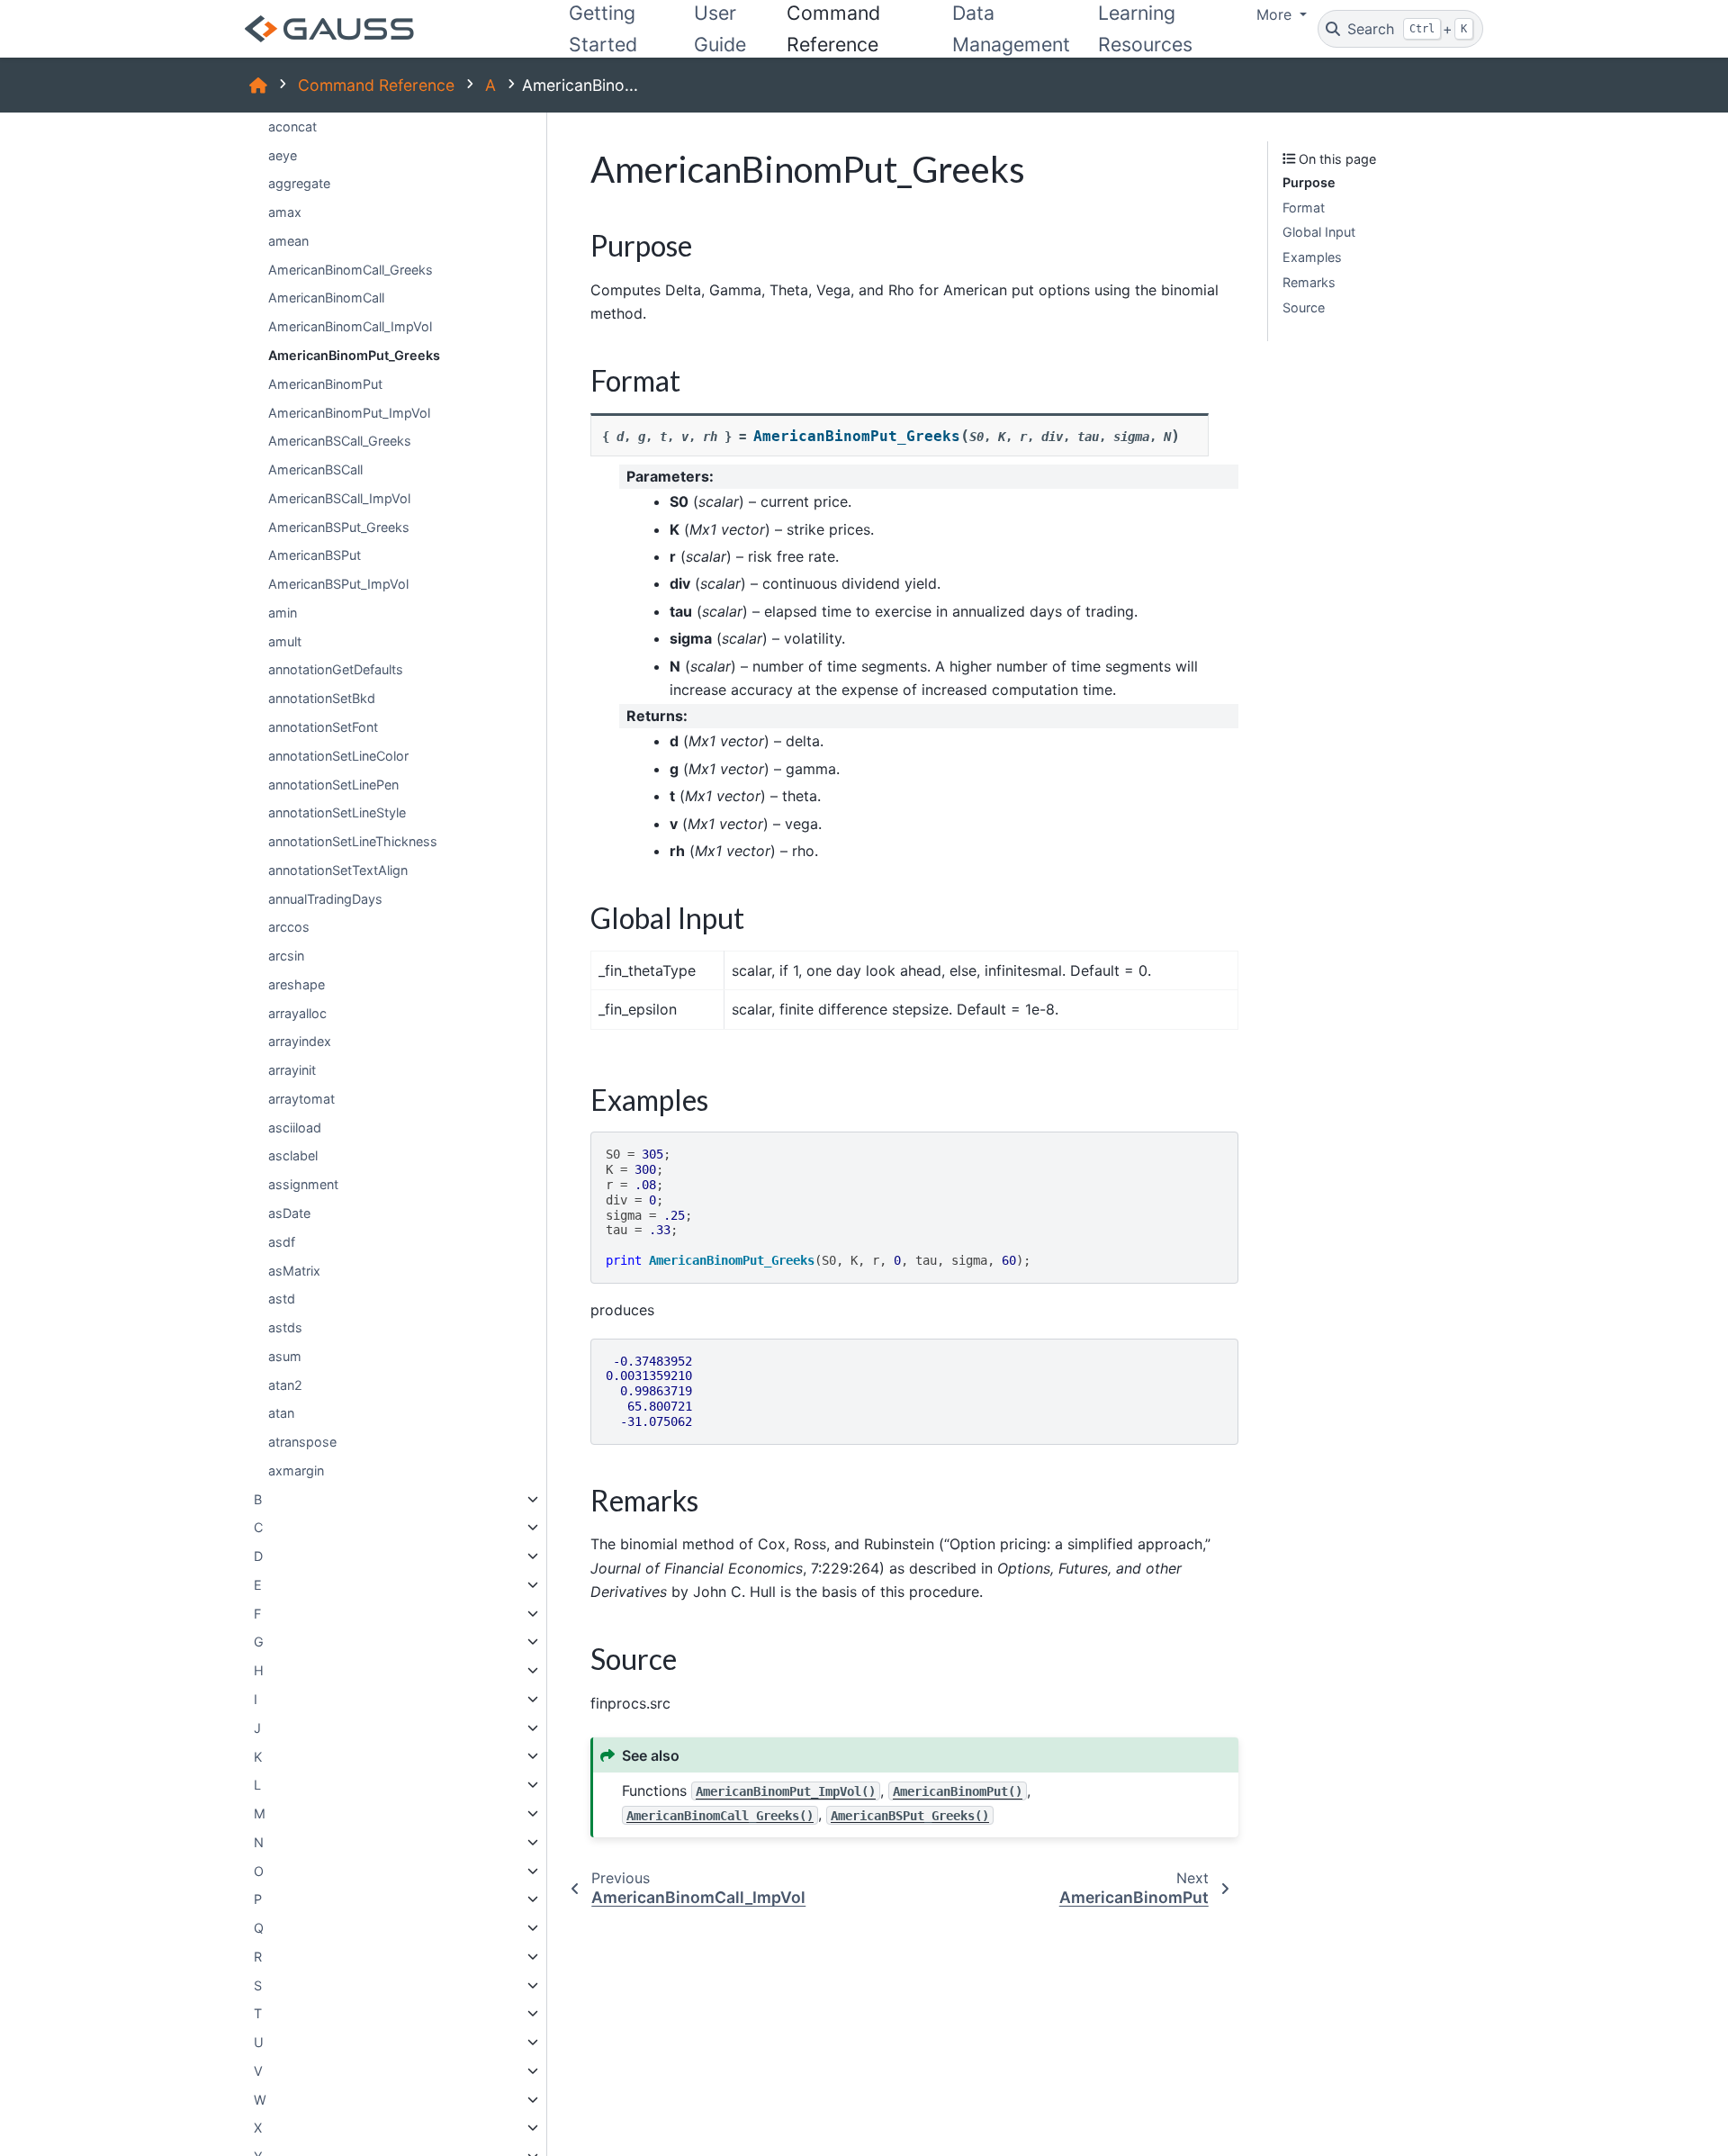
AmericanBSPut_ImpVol (338, 584)
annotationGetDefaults (336, 669)
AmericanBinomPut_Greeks (354, 355)
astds (285, 1327)
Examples (1312, 257)
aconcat (292, 126)
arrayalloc (297, 1013)
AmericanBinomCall (326, 298)
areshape (297, 984)
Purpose (1309, 182)
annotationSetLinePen (333, 784)
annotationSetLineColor (338, 756)
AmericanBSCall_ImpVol (339, 498)
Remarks (1309, 282)
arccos (289, 927)
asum (285, 1356)
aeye (283, 155)
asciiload (295, 1128)
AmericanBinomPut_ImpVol (349, 412)
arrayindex (300, 1041)
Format (1304, 207)
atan (281, 1413)
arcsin (286, 956)
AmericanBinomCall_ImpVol (350, 326)
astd (282, 1299)
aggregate (299, 183)
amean (288, 241)
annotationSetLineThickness (353, 841)
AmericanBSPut (315, 555)
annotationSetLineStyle (337, 812)
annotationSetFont (323, 727)
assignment (303, 1184)
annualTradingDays (325, 899)
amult (285, 641)
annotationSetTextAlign (338, 870)
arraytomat (301, 1099)
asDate (289, 1213)
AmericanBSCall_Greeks (340, 441)
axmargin (296, 1470)
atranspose (302, 1442)
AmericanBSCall (315, 469)
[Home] (258, 85)
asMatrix (294, 1270)
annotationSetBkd (322, 698)
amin (283, 613)
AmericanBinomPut (325, 384)
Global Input (1319, 232)
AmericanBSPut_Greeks (339, 527)
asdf (282, 1242)
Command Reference (376, 85)
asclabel (293, 1155)
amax (285, 212)
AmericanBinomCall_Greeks (351, 270)
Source (1304, 307)
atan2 (285, 1385)
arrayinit (292, 1070)
